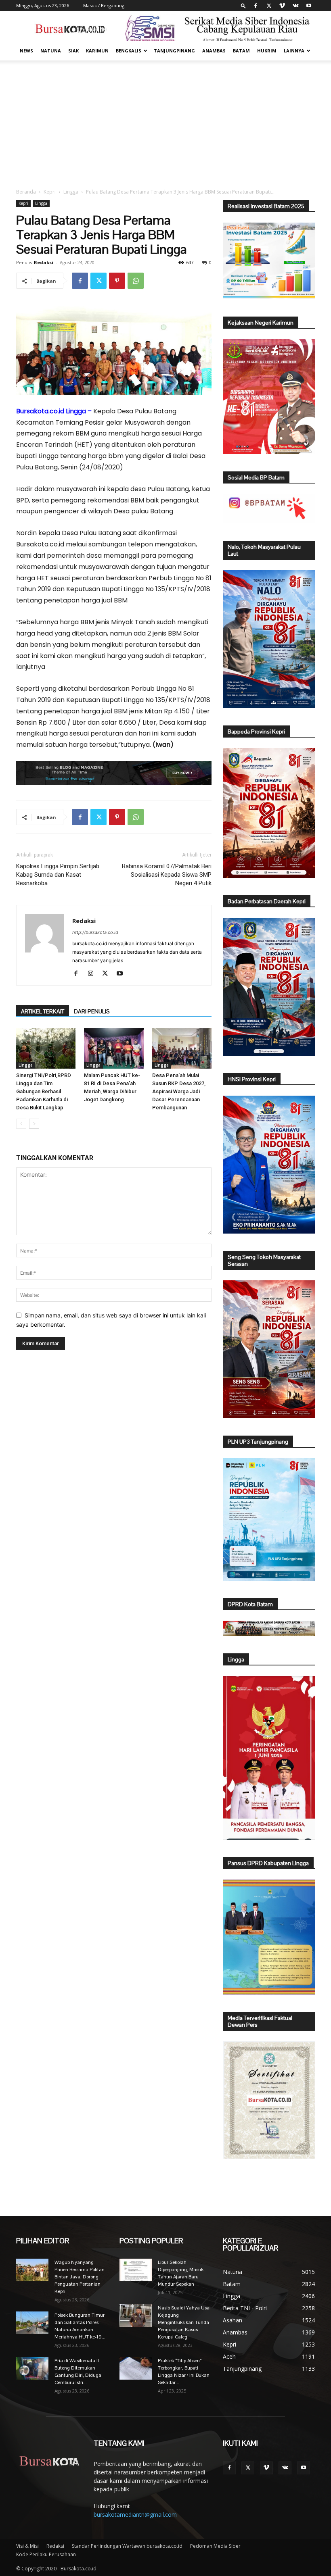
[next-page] (34, 1124)
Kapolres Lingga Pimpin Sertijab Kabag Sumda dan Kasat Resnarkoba (58, 875)
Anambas (214, 51)
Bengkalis (129, 51)
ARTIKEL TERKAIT (43, 1011)
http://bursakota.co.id (95, 932)
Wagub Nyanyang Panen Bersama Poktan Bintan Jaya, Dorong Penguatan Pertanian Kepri (80, 2277)
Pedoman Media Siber (215, 2546)
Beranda (26, 192)
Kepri (50, 192)
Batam (241, 51)
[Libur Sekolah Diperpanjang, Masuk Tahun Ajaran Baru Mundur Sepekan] (136, 2270)
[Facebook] (256, 6)
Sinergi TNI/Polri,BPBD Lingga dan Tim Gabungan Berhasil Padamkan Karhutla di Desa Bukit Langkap (44, 1091)
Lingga (71, 192)
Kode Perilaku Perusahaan (46, 2554)
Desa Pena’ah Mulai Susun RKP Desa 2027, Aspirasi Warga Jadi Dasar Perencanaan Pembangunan (179, 1091)
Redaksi (44, 262)
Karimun (97, 51)
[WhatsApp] (136, 281)
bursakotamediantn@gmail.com (135, 2515)
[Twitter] (269, 6)
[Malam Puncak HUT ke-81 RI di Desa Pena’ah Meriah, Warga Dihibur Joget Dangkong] (114, 1048)
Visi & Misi (27, 2546)
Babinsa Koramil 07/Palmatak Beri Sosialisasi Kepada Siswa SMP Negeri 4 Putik (167, 875)
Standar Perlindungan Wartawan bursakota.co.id (127, 2546)
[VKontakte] (295, 6)
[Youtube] (309, 6)
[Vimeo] (282, 6)
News (26, 51)
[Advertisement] (165, 121)
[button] (243, 5)
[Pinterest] (117, 281)
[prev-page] (21, 1124)
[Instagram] (93, 974)
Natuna (51, 51)
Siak (73, 51)
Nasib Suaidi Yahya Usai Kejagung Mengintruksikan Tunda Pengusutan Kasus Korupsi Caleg (184, 2322)
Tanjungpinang (174, 51)
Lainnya (294, 51)
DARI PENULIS (92, 1011)
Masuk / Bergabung (104, 5)
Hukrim (267, 51)
